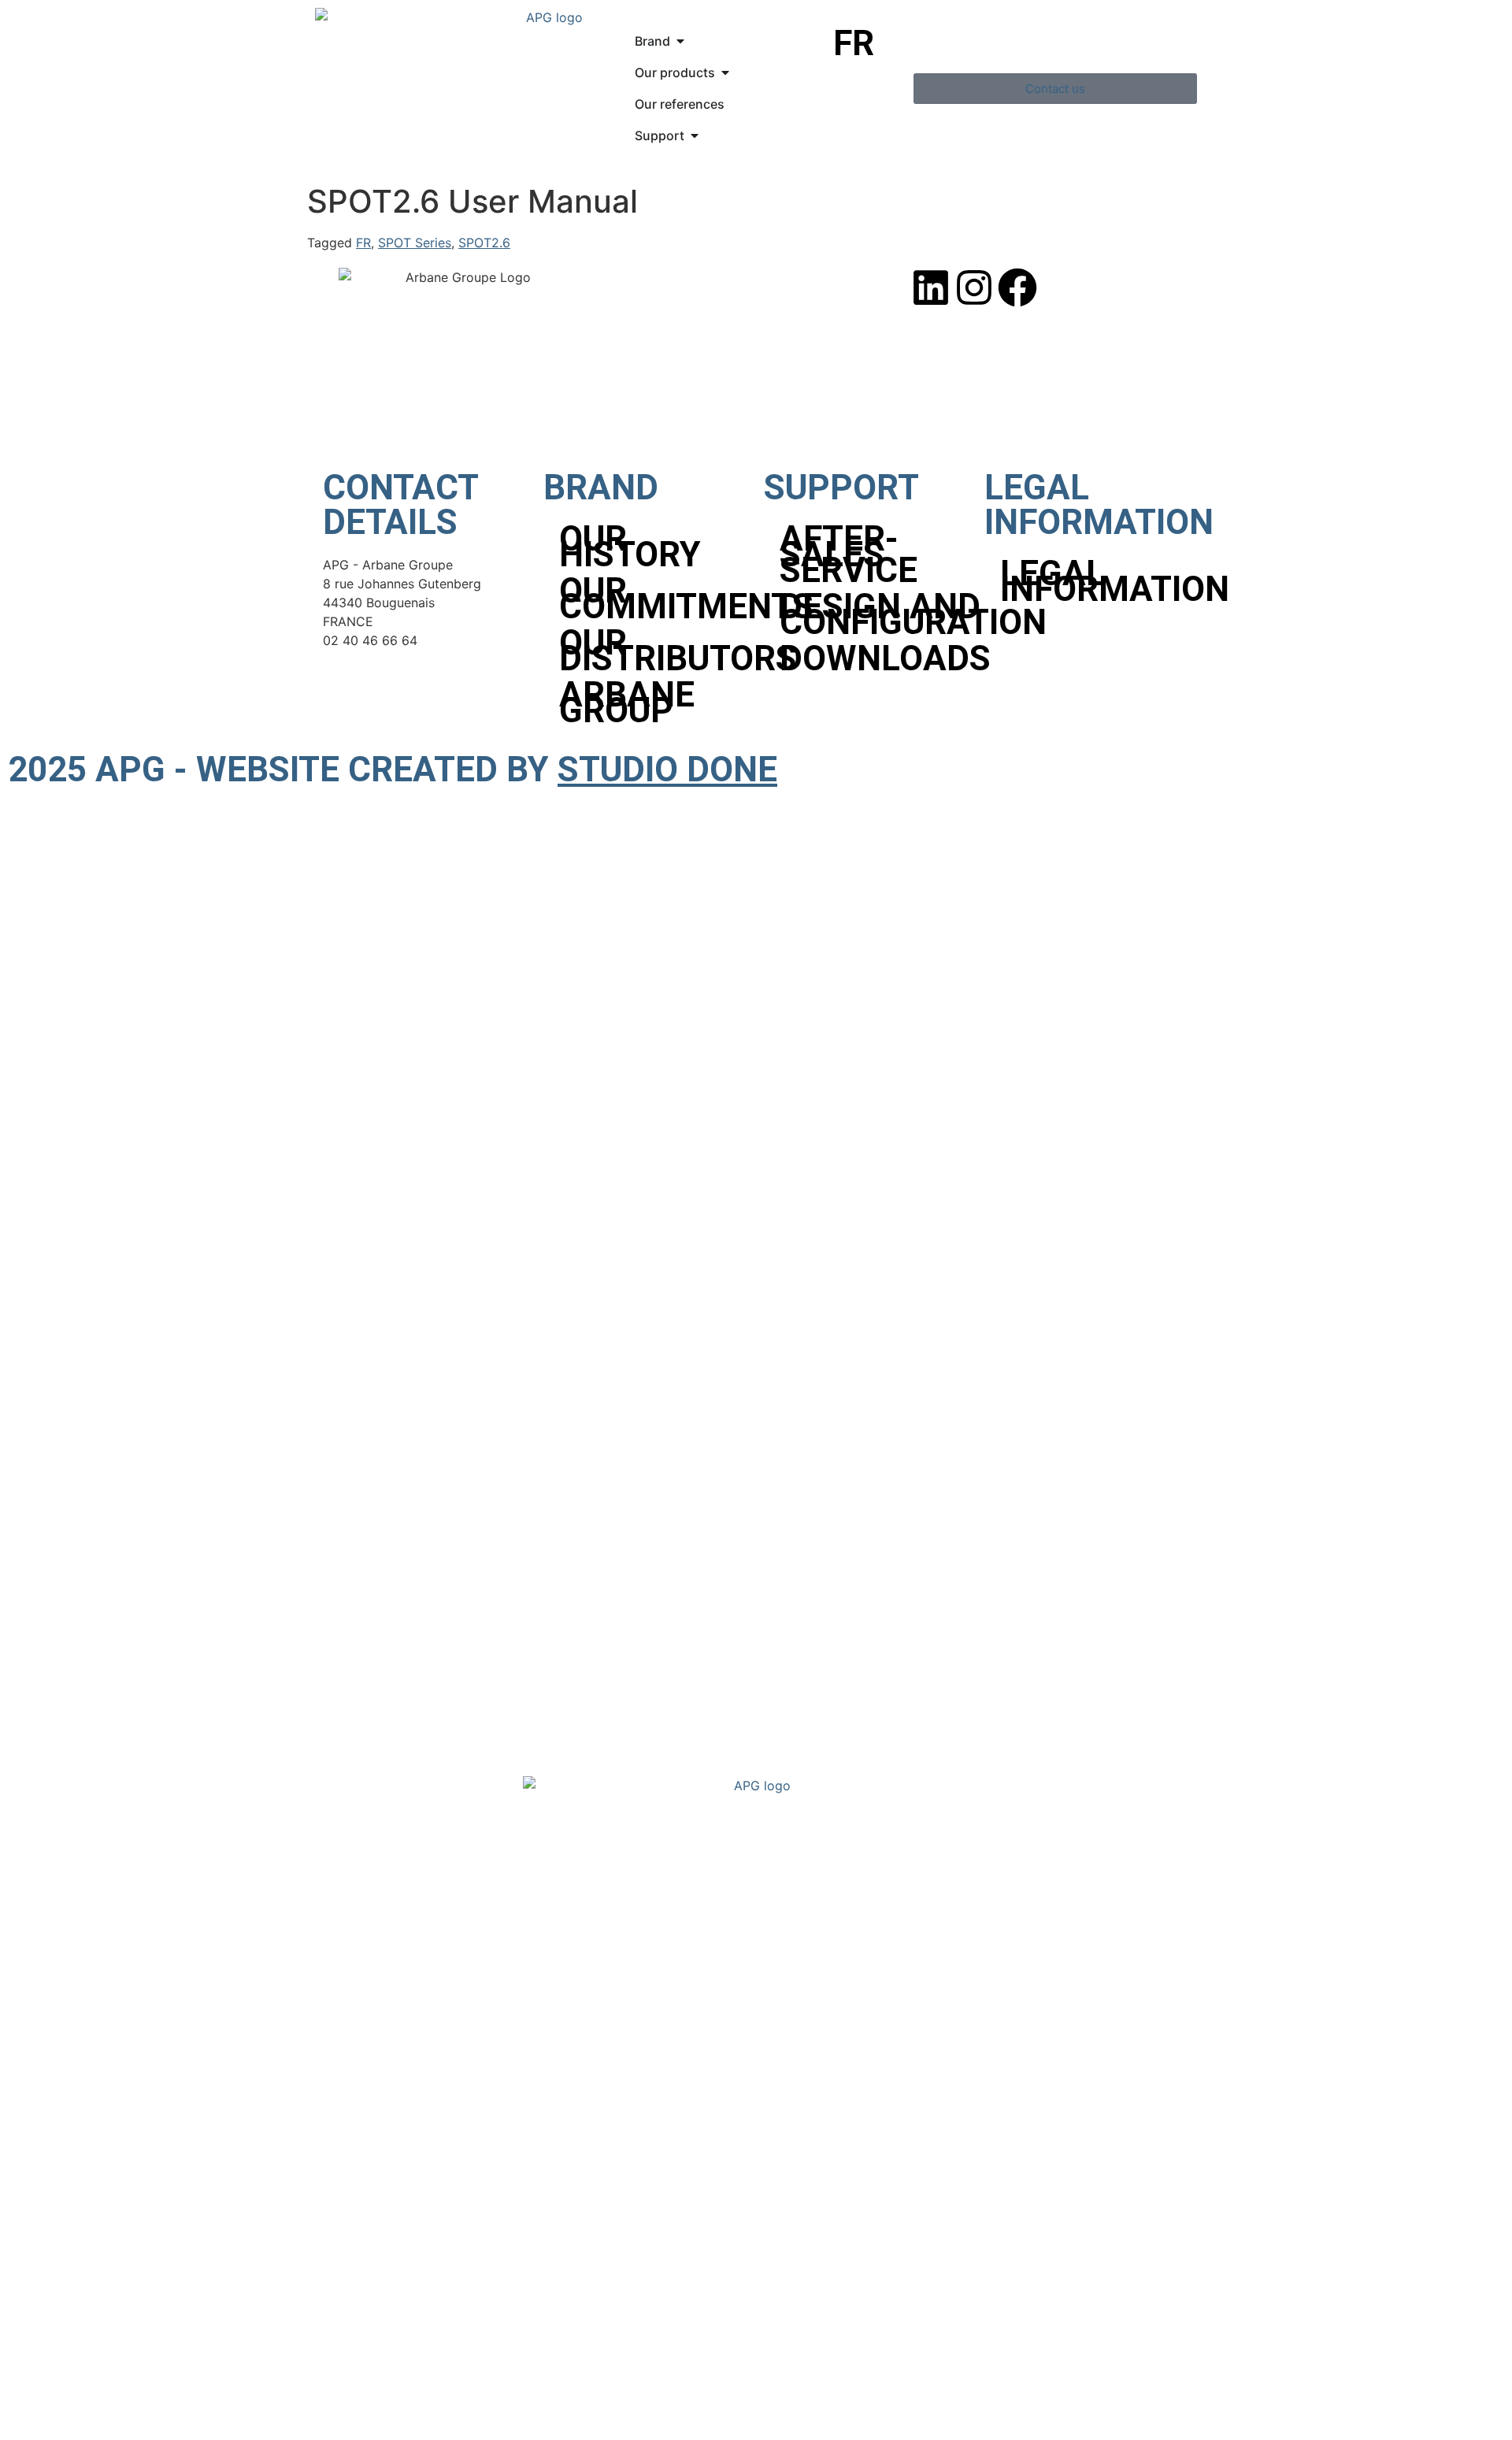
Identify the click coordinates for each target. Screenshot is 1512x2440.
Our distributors (654, 651)
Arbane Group (627, 703)
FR (363, 243)
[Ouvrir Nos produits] (725, 72)
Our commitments (654, 599)
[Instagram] (974, 287)
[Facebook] (1017, 287)
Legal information (1095, 581)
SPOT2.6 (484, 243)
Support (363, 2086)
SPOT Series (415, 243)
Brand (354, 1991)
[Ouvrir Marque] (680, 41)
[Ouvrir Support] (695, 135)
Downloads (874, 658)
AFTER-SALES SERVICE (849, 554)
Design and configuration (874, 614)
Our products (382, 2023)
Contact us (374, 2117)
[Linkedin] (931, 287)
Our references (389, 2054)
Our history (630, 547)
